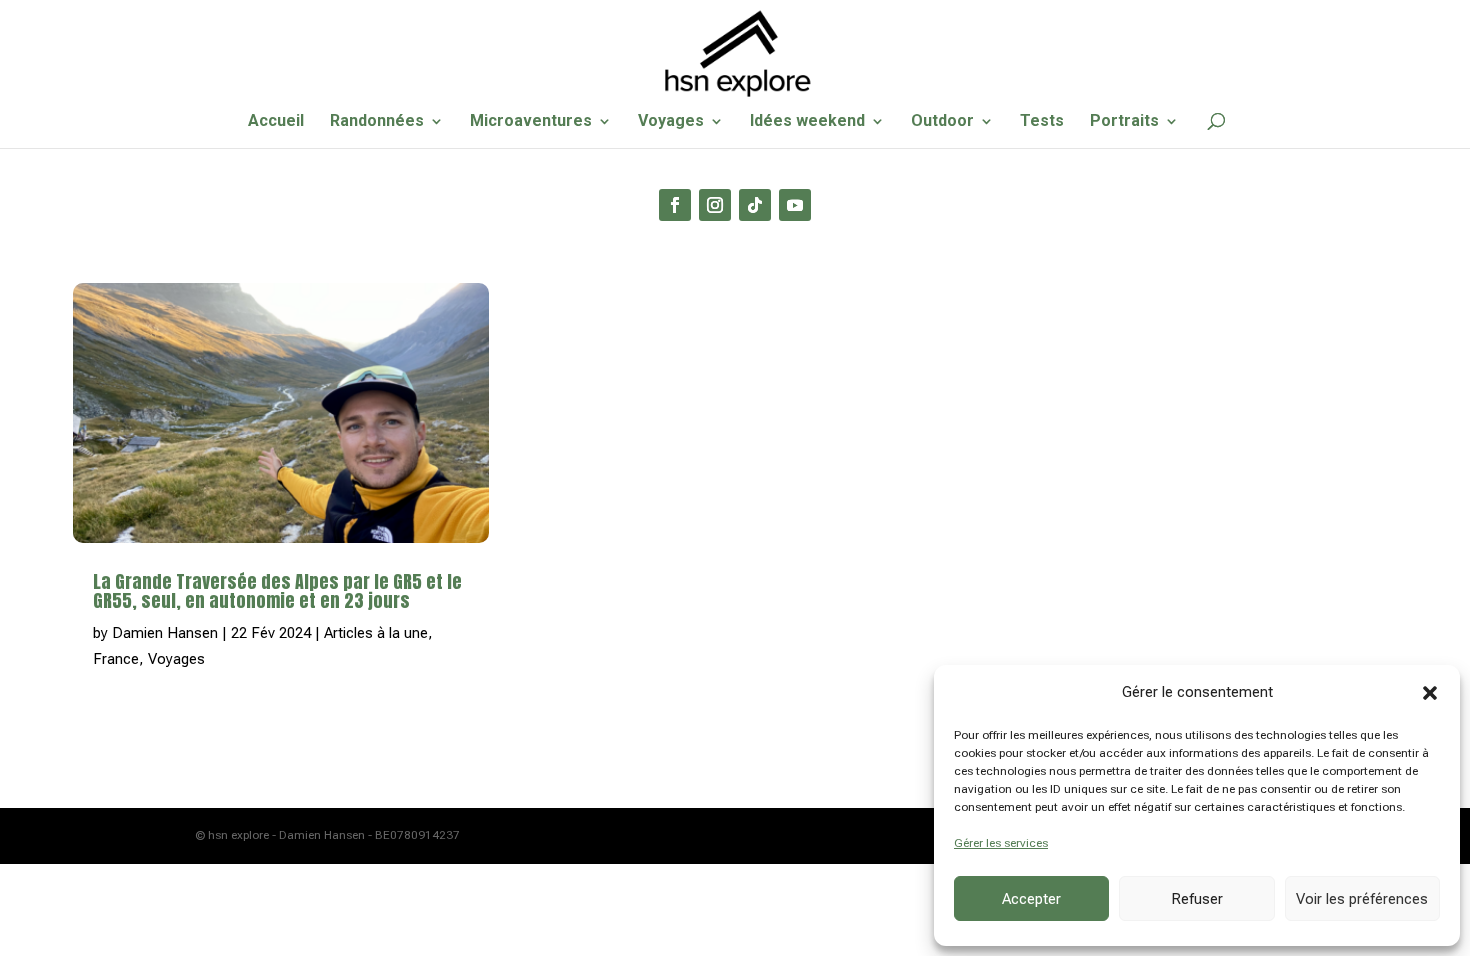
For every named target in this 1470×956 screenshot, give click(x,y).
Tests (1042, 122)
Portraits (1124, 122)
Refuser (1197, 899)
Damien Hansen (165, 633)
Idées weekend (807, 122)
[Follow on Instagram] (715, 205)
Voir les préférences (1362, 899)
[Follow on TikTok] (755, 205)
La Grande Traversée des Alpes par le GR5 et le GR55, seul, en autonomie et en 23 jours (277, 591)
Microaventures (531, 122)
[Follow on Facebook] (675, 205)
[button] (1430, 693)
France (116, 659)
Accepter (1031, 899)
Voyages (671, 122)
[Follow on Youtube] (795, 205)
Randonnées (377, 122)
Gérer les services (1001, 843)
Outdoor (942, 122)
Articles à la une (376, 633)
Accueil (276, 122)
